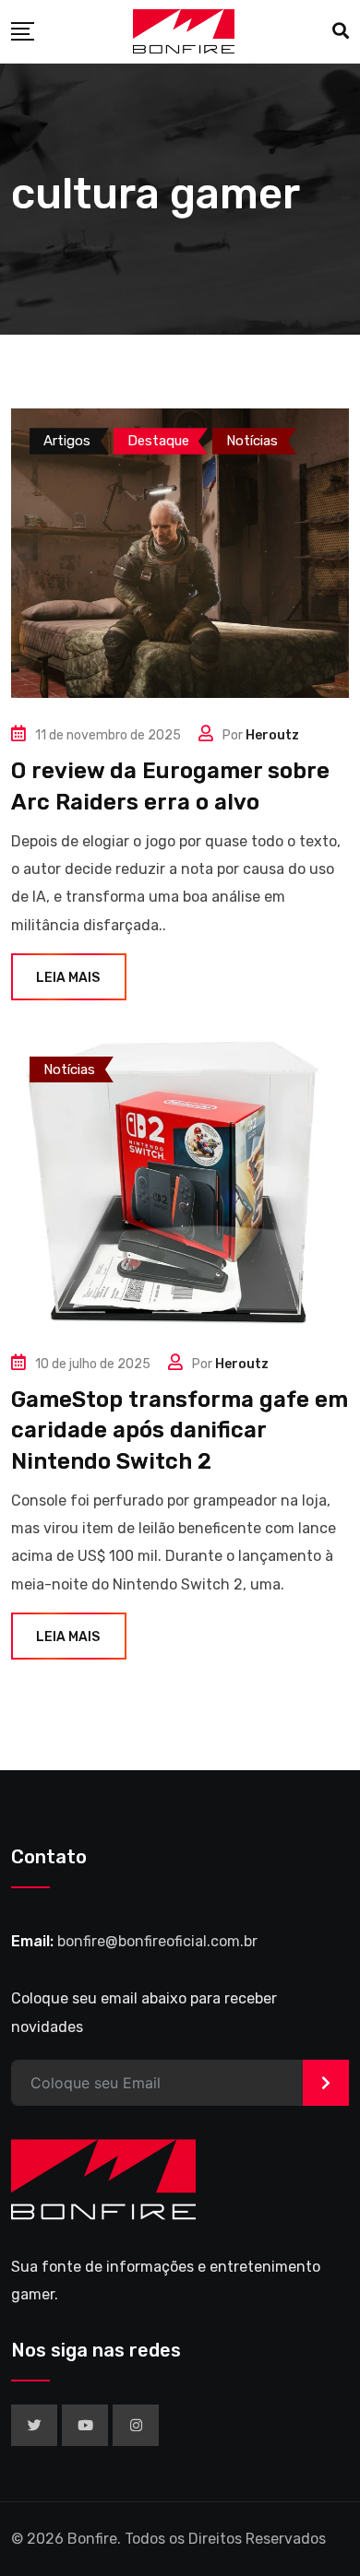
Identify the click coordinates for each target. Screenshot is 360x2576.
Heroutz (272, 735)
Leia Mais (68, 978)
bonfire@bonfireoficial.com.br (157, 1941)
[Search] (341, 31)
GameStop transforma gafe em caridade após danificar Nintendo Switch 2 (180, 1430)
